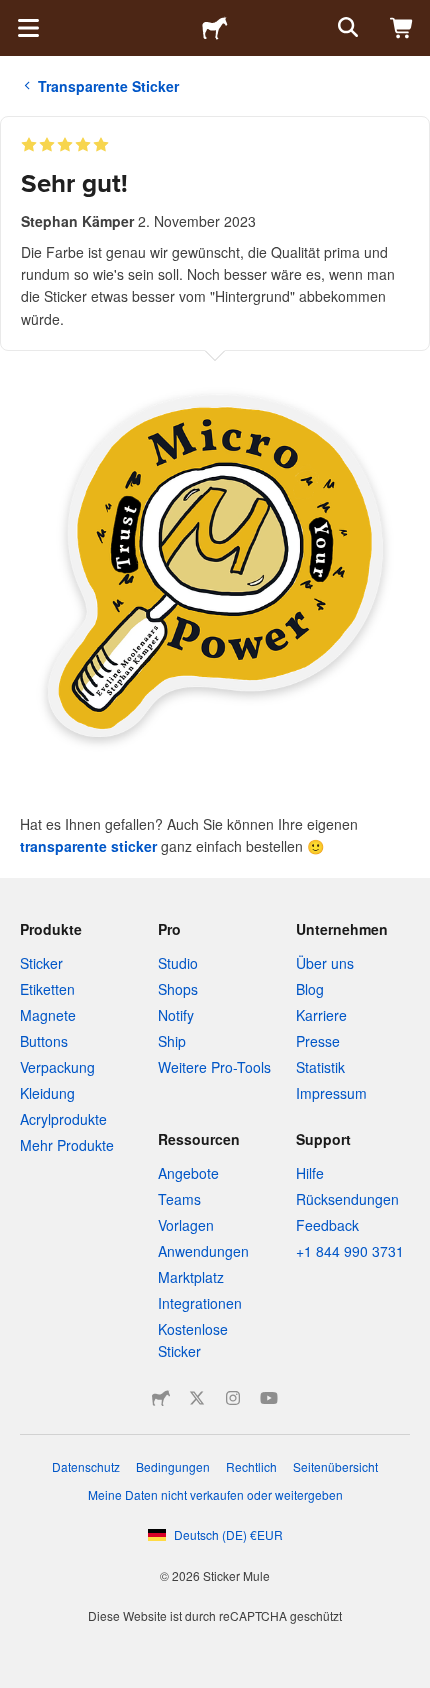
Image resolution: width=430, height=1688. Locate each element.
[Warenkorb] (402, 28)
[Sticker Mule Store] (161, 1398)
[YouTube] (269, 1398)
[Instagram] (233, 1398)
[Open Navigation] (28, 28)
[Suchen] (346, 28)
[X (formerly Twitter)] (197, 1398)
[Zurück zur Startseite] (215, 28)
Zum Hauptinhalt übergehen (15, 15)
